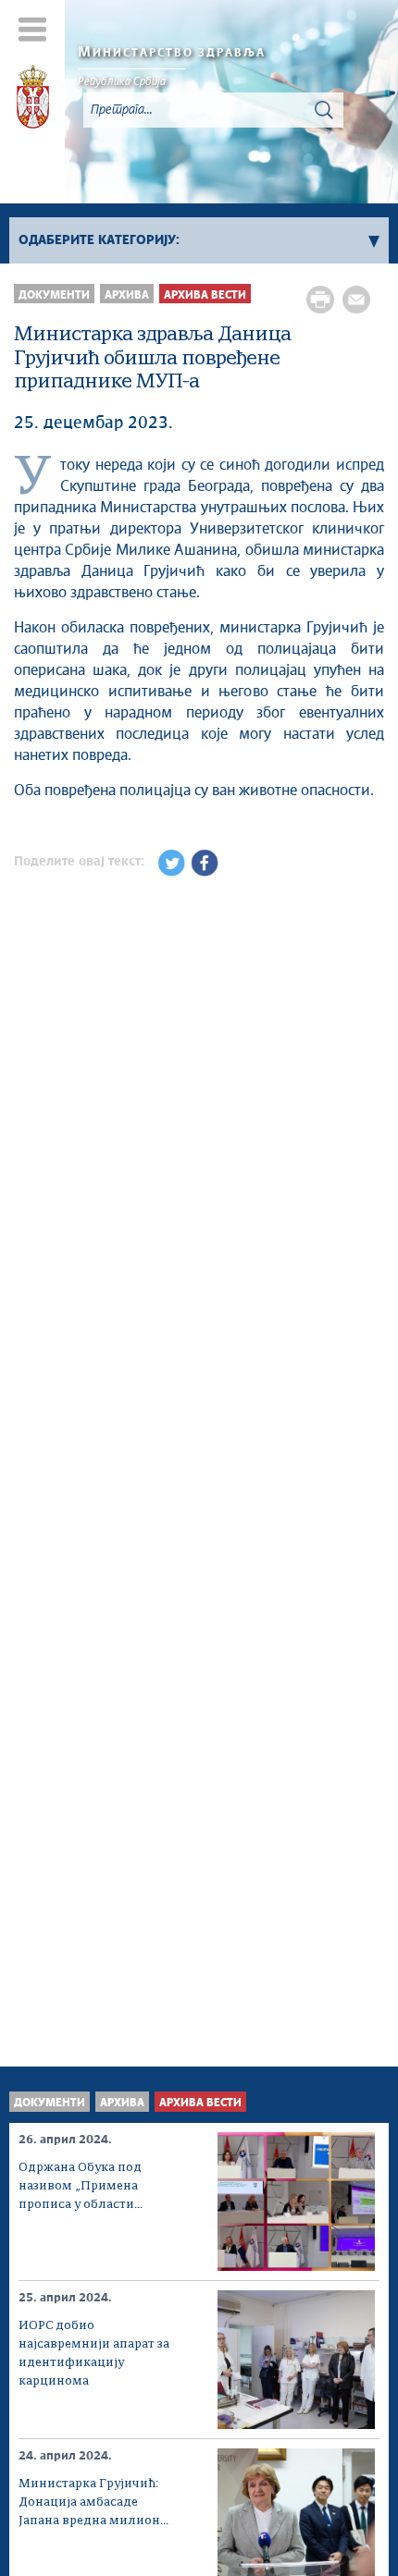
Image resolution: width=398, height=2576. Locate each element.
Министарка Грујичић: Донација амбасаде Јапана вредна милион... (93, 2502)
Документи (54, 295)
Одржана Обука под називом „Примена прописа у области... (81, 2186)
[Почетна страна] (33, 100)
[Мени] (33, 29)
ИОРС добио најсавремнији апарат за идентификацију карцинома (94, 2354)
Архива (127, 295)
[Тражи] (324, 110)
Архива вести (205, 295)
